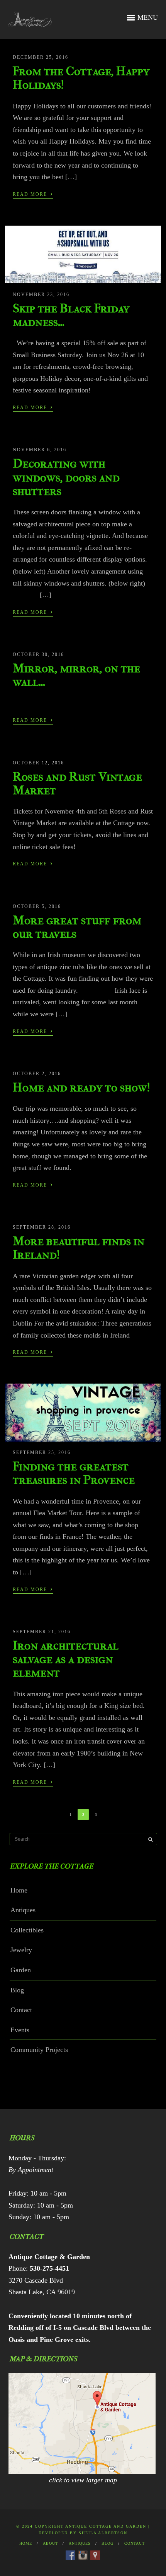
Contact (21, 2010)
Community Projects (39, 2050)
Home (19, 1890)
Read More (33, 194)
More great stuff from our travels (77, 927)
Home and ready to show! (81, 1087)
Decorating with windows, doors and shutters (66, 477)
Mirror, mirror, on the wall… (76, 675)
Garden (21, 1970)
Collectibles (27, 1930)
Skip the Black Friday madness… (71, 315)
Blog (17, 1990)
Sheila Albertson (103, 2533)
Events (20, 2030)
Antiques (23, 1910)
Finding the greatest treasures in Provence (74, 1473)
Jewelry (21, 1950)
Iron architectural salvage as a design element (66, 1659)
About (50, 2543)
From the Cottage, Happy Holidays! (81, 78)
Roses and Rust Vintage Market (77, 783)
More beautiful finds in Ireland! (79, 1248)
